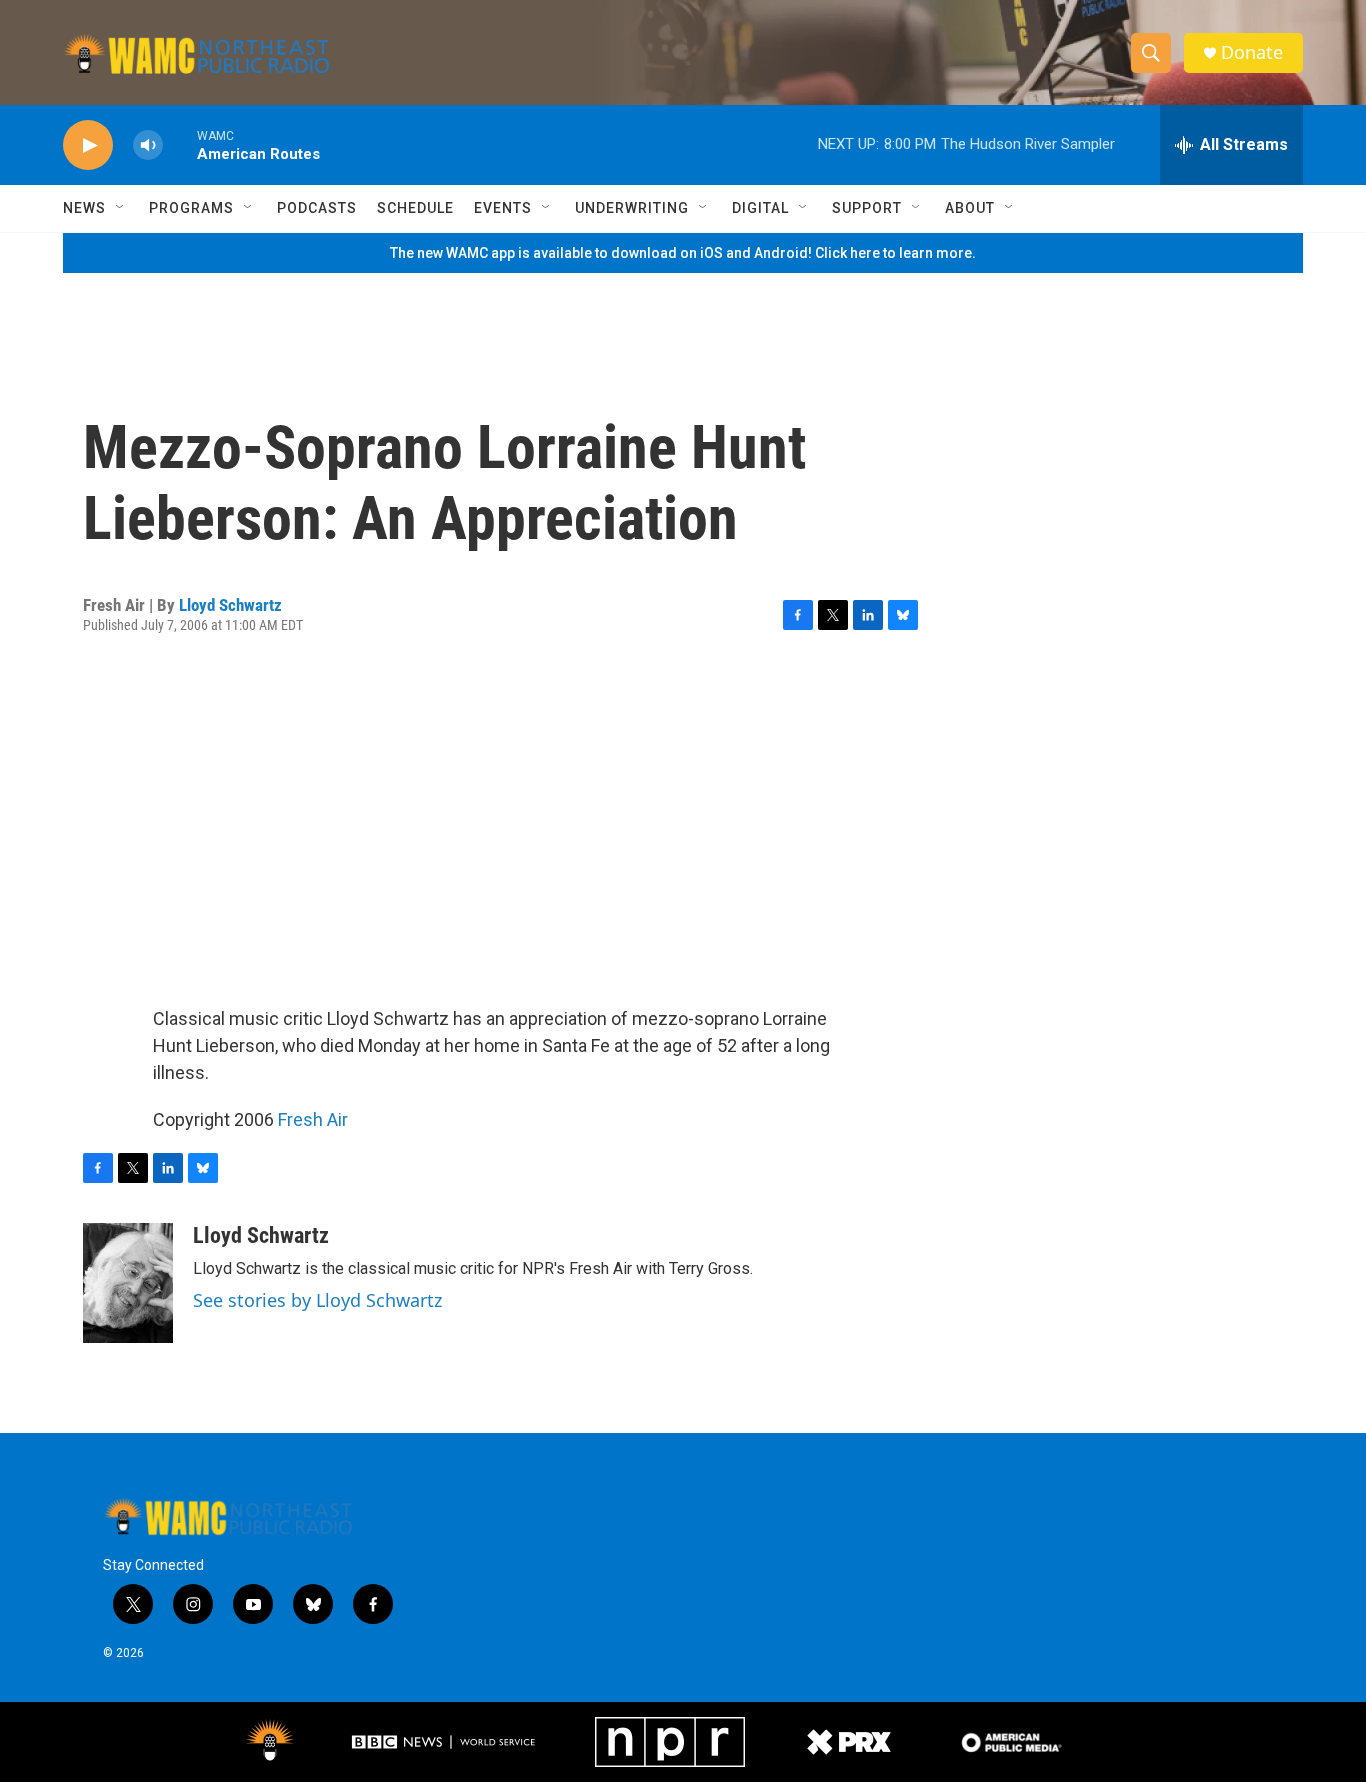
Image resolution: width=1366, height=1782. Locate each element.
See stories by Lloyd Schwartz (317, 1300)
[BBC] (445, 1742)
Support (867, 208)
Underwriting (632, 208)
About (970, 208)
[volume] (148, 145)
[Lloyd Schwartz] (128, 1283)
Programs (191, 208)
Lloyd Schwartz (230, 605)
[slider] (180, 144)
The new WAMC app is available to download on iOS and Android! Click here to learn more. (683, 253)
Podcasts (317, 208)
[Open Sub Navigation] (121, 208)
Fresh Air (313, 1119)
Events (503, 208)
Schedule (415, 208)
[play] (88, 145)
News (84, 208)
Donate (1252, 52)
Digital (760, 208)
